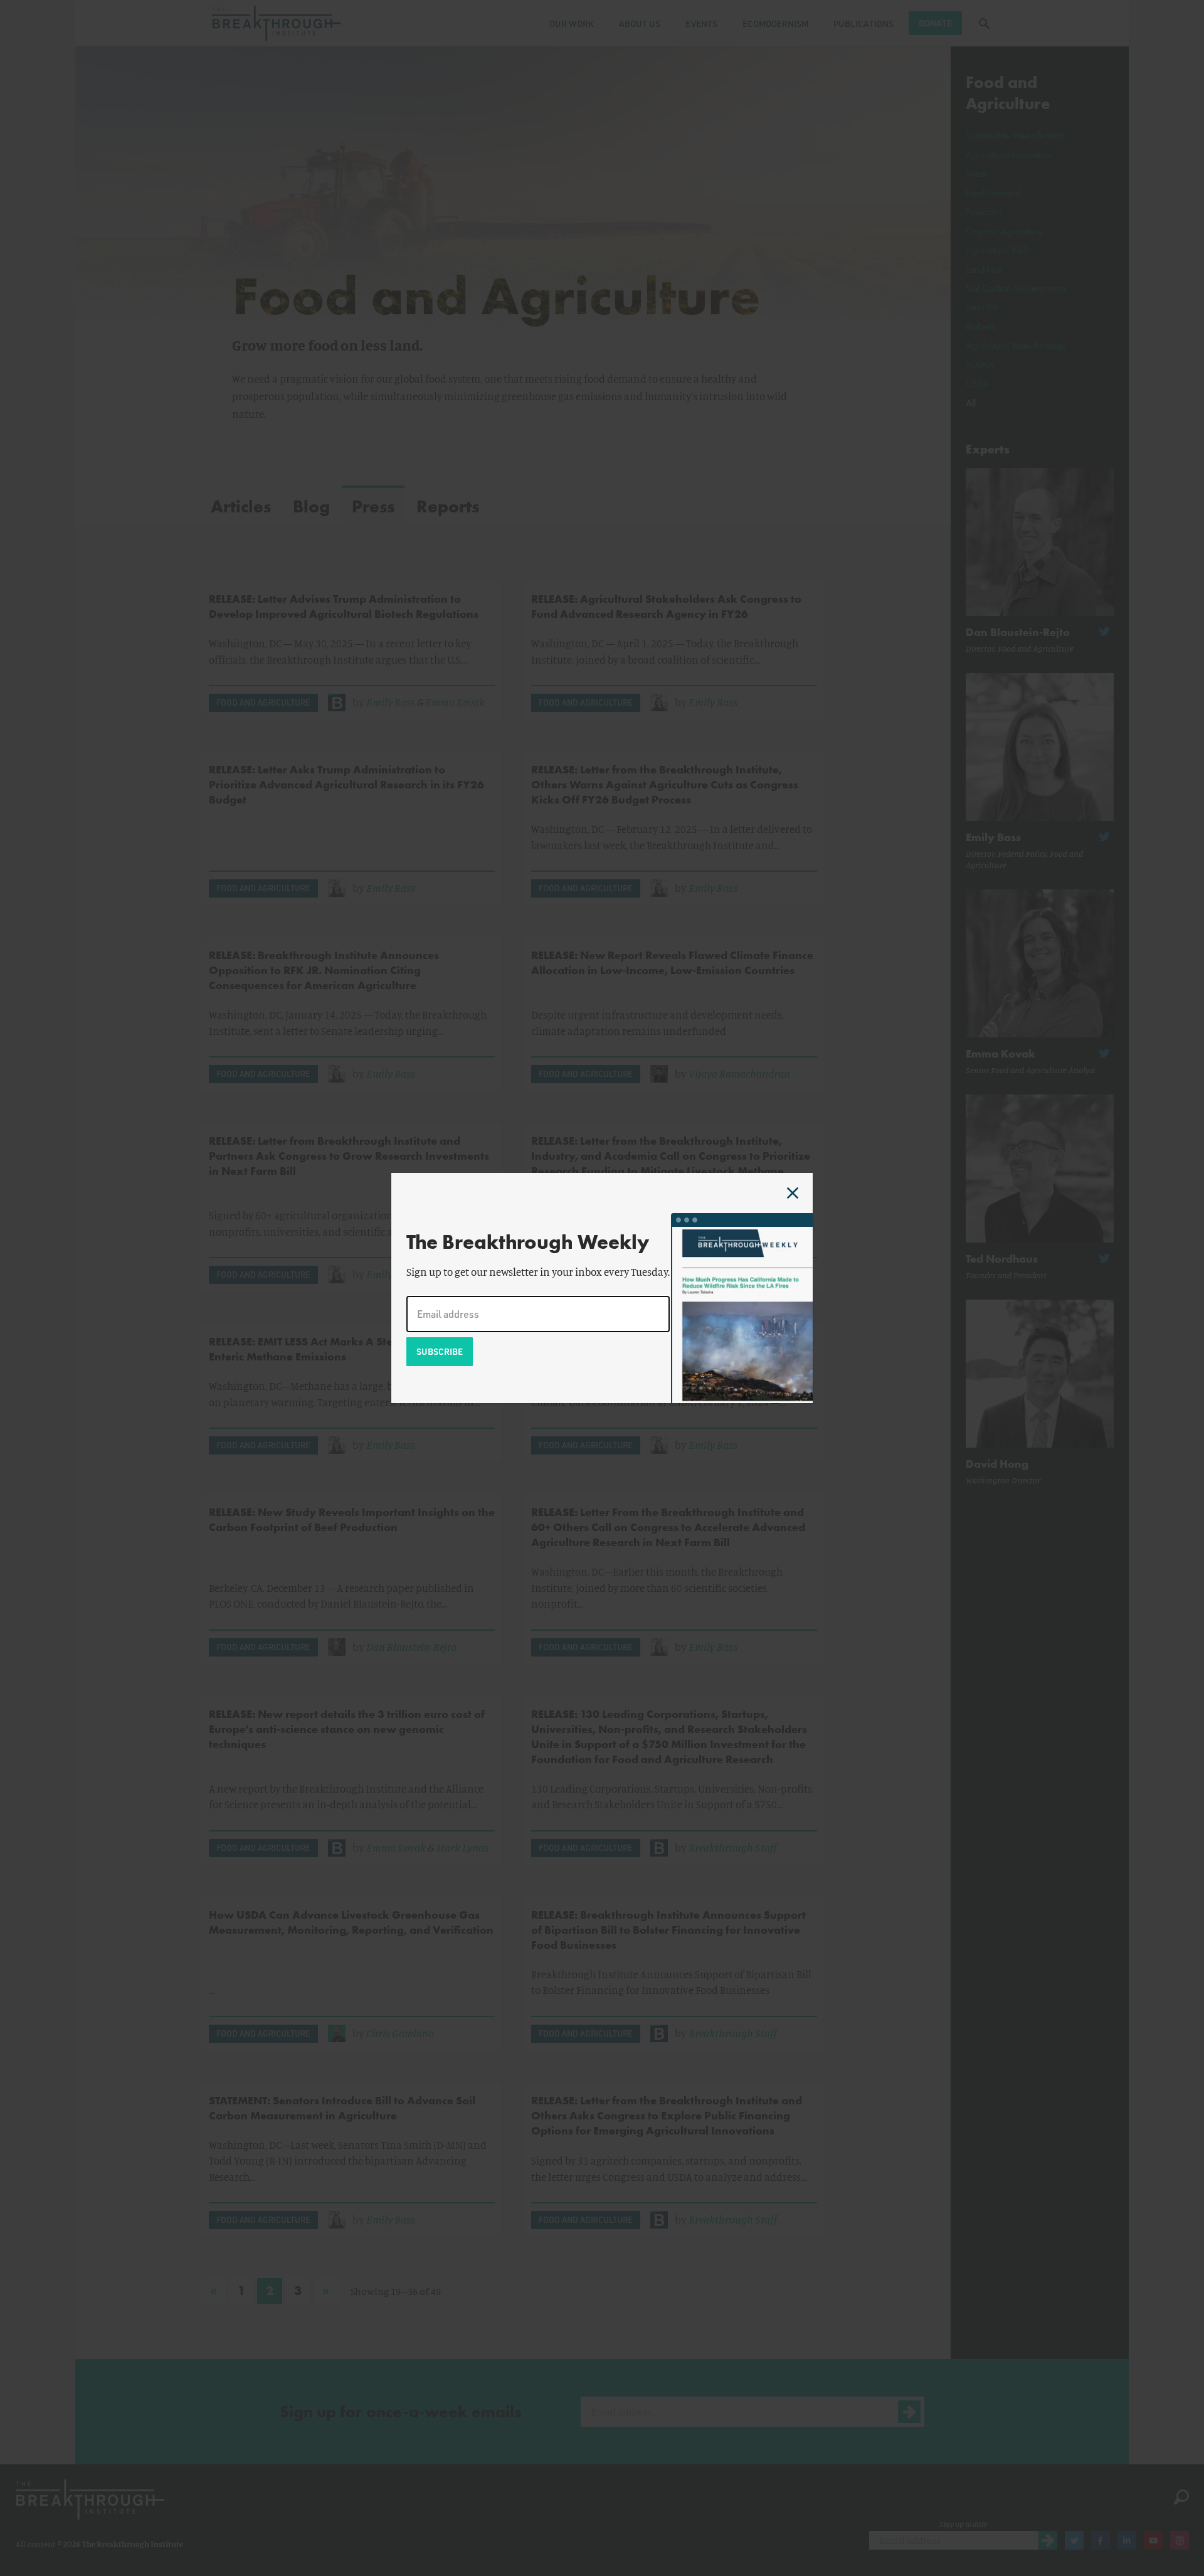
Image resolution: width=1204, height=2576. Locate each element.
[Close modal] (793, 1193)
